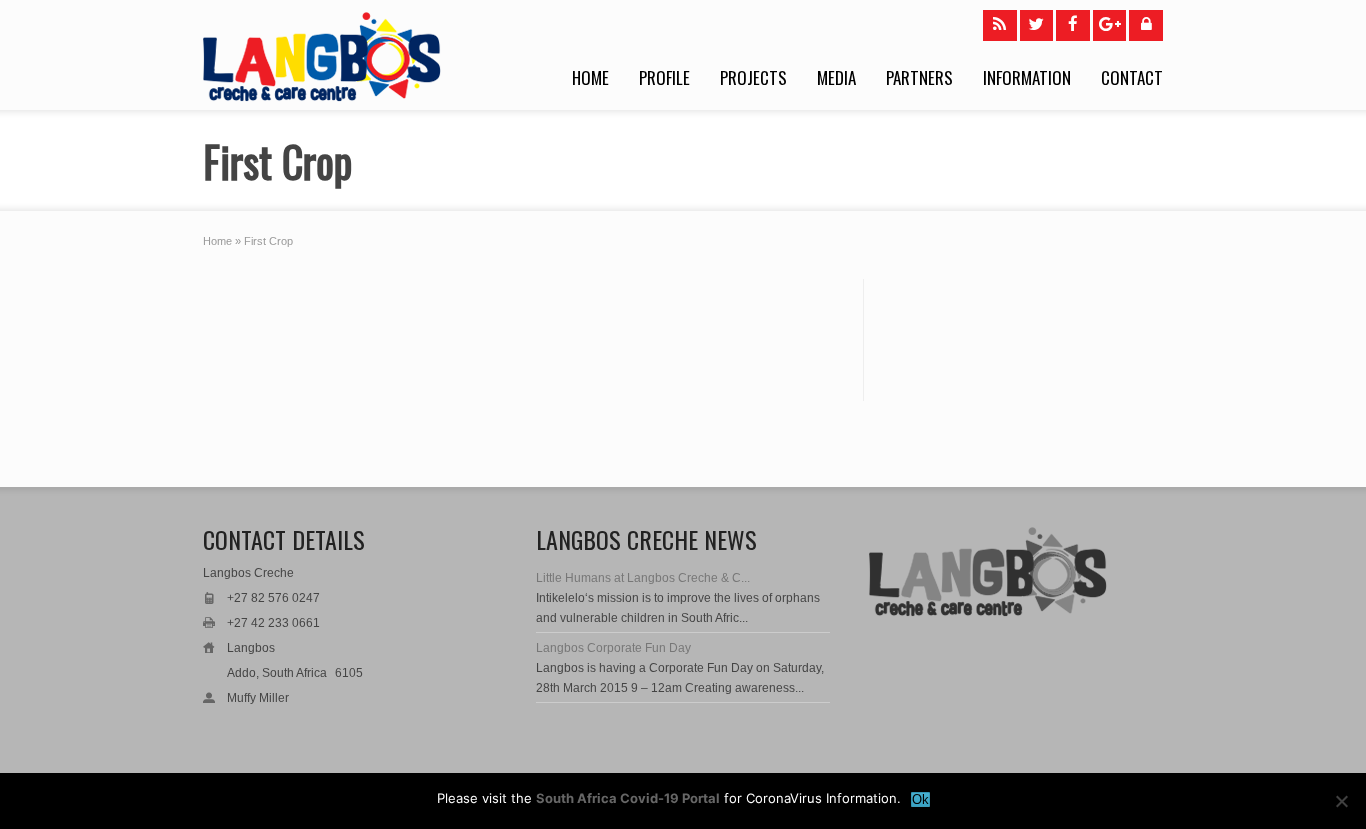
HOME (590, 77)
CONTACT (1132, 77)
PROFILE (664, 77)
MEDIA (836, 77)
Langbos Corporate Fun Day (613, 648)
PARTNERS (919, 77)
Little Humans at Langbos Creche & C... (643, 578)
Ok (920, 799)
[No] (1341, 801)
